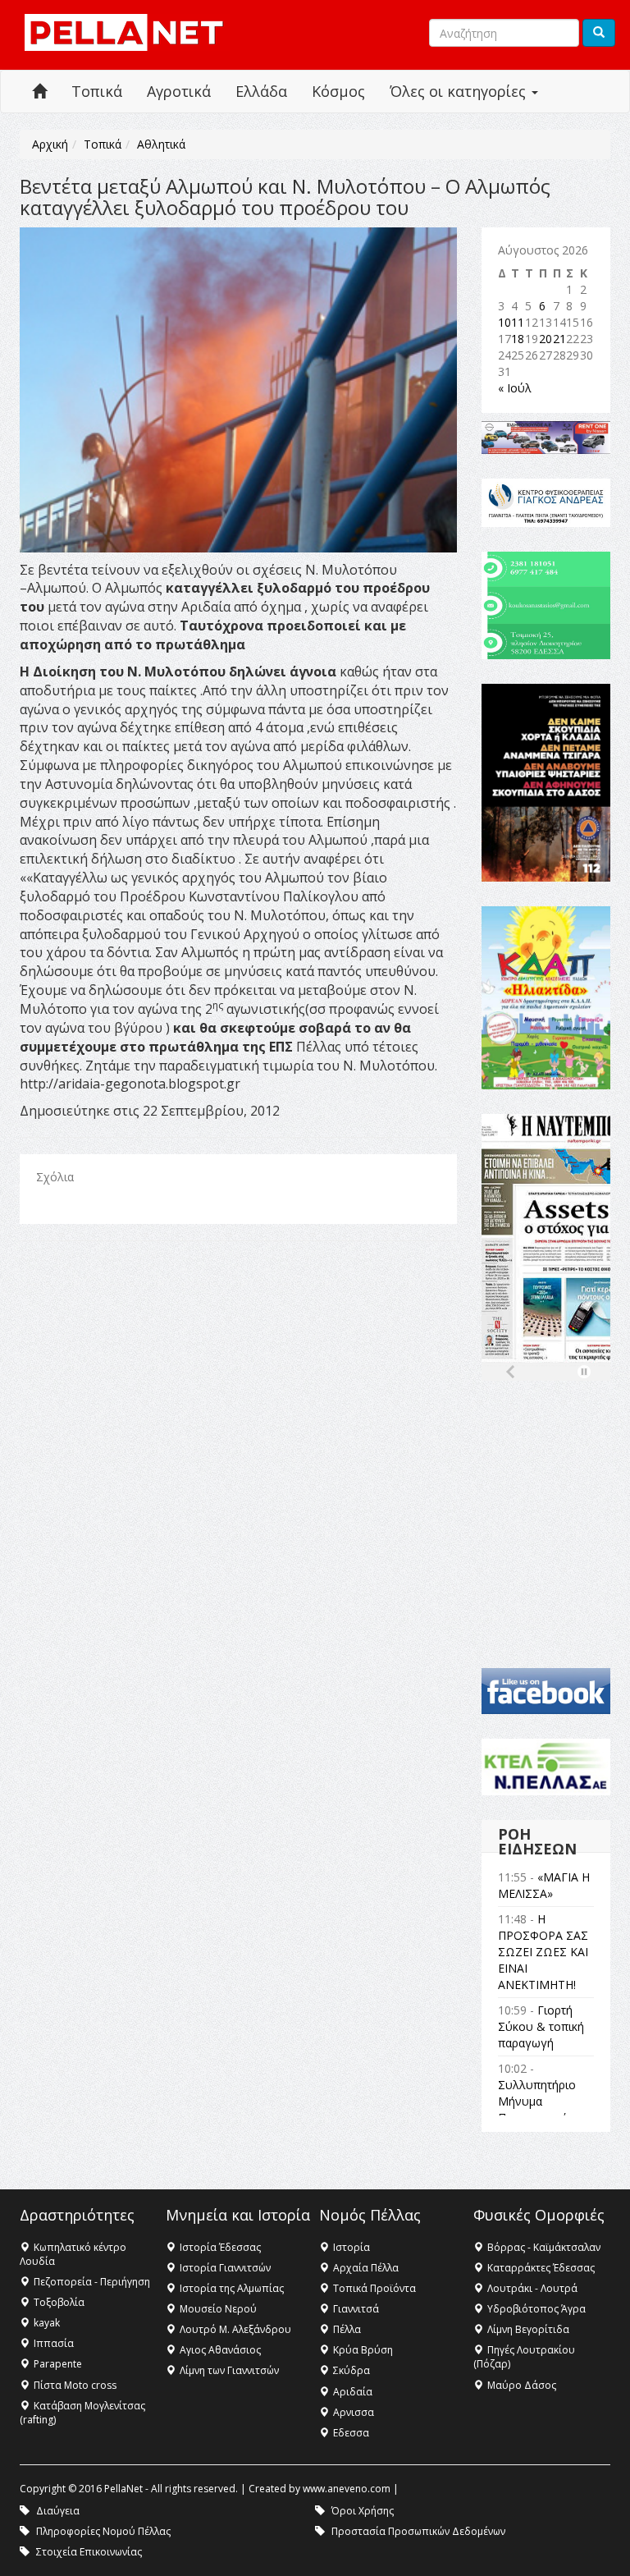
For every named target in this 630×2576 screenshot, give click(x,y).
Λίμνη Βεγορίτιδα (528, 2329)
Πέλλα (347, 2329)
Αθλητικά (161, 144)
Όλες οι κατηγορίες (460, 91)
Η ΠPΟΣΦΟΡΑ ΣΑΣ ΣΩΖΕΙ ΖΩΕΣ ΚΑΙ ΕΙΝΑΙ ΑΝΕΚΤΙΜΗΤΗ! (543, 1952)
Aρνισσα (354, 2412)
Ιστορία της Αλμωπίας (232, 2288)
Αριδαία (353, 2392)
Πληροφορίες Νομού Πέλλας (103, 2531)
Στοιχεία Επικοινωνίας (89, 2552)
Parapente (58, 2364)
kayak (47, 2323)
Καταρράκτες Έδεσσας (541, 2268)
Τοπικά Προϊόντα (374, 2288)
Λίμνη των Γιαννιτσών (229, 2370)
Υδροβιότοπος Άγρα (536, 2309)
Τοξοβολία (59, 2302)
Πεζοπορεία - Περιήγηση (92, 2282)
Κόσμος (338, 91)
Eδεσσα (351, 2433)
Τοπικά (97, 91)
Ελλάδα (261, 91)
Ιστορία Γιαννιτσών (225, 2268)
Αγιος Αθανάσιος (220, 2350)
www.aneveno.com (347, 2489)
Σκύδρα (352, 2370)
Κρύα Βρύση (363, 2350)
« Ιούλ (515, 388)
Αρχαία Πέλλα (366, 2268)
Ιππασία (54, 2343)
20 (546, 339)
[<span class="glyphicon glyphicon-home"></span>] (39, 92)
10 (504, 322)
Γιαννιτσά (356, 2309)
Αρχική (50, 144)
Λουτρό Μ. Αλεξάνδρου (235, 2329)
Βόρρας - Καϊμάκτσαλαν (544, 2247)
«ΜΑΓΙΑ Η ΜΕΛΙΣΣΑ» (544, 1885)
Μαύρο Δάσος (522, 2385)
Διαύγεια (58, 2511)
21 (559, 339)
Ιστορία (352, 2247)
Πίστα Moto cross (75, 2385)
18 (518, 339)
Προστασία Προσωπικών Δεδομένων (418, 2531)
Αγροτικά (179, 91)
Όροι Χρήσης (363, 2511)
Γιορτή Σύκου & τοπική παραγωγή (541, 2026)
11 (518, 322)
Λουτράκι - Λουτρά (532, 2288)
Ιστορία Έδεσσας (220, 2247)
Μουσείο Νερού (218, 2309)
